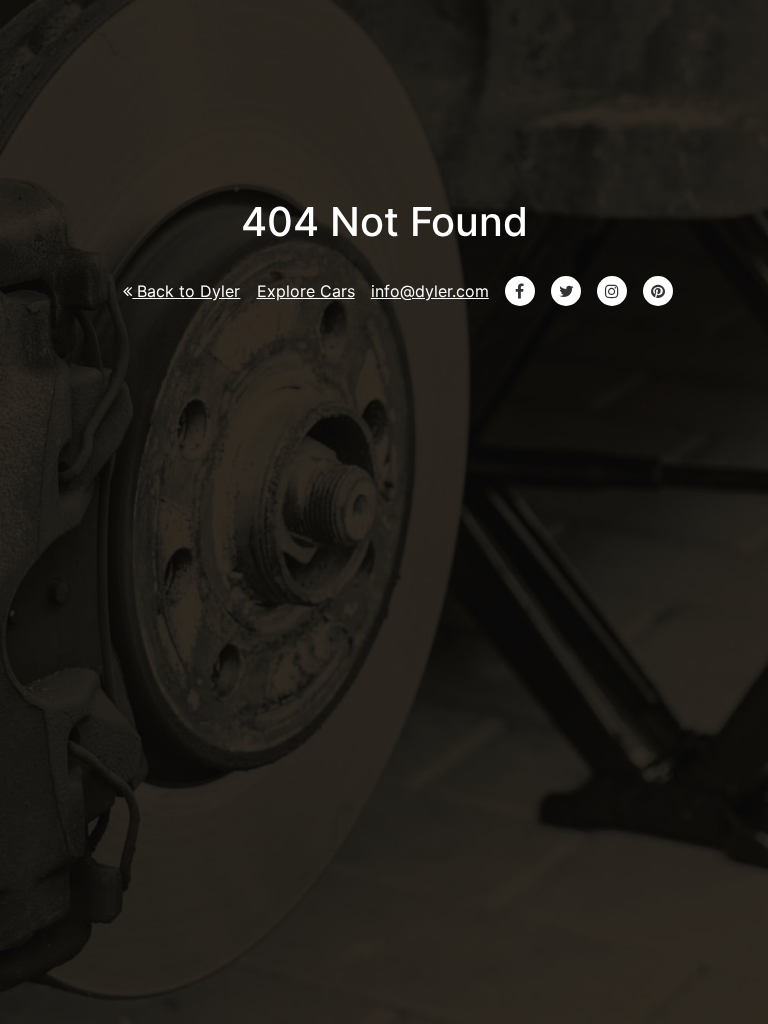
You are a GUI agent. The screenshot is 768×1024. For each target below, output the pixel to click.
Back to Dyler (186, 291)
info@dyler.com (430, 291)
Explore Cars (306, 291)
